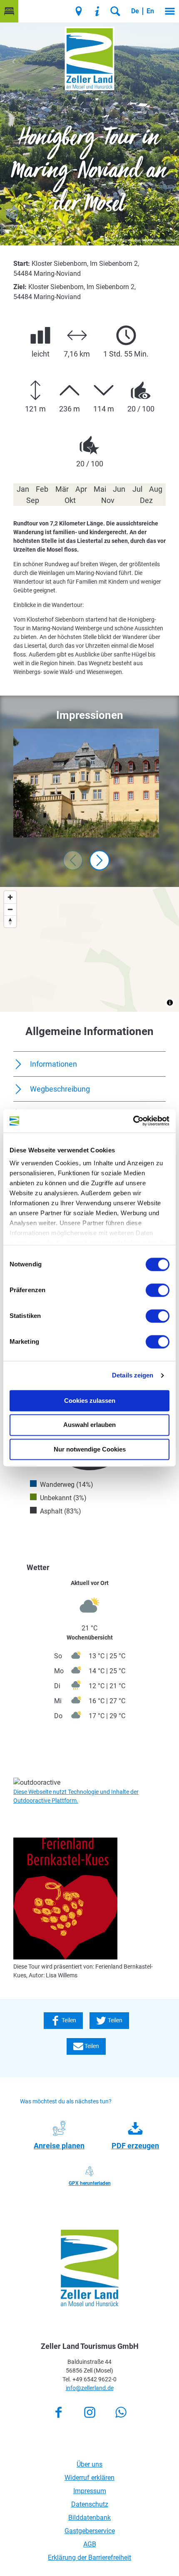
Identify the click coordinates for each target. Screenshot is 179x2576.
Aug (156, 489)
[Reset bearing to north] (10, 921)
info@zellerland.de (90, 2388)
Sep (33, 500)
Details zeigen (133, 1375)
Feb (42, 489)
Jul (137, 489)
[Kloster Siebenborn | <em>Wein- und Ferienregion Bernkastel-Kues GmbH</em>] (86, 783)
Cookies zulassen (90, 1401)
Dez (146, 500)
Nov (108, 500)
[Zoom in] (10, 897)
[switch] (158, 1290)
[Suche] (115, 11)
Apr (81, 489)
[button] (9, 11)
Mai (100, 489)
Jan (23, 489)
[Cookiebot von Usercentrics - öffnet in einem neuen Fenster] (133, 1121)
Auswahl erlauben (89, 1425)
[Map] (89, 949)
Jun (119, 489)
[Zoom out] (10, 909)
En (150, 11)
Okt (70, 500)
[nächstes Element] (99, 860)
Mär (62, 489)
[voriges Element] (73, 860)
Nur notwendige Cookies (90, 1449)
